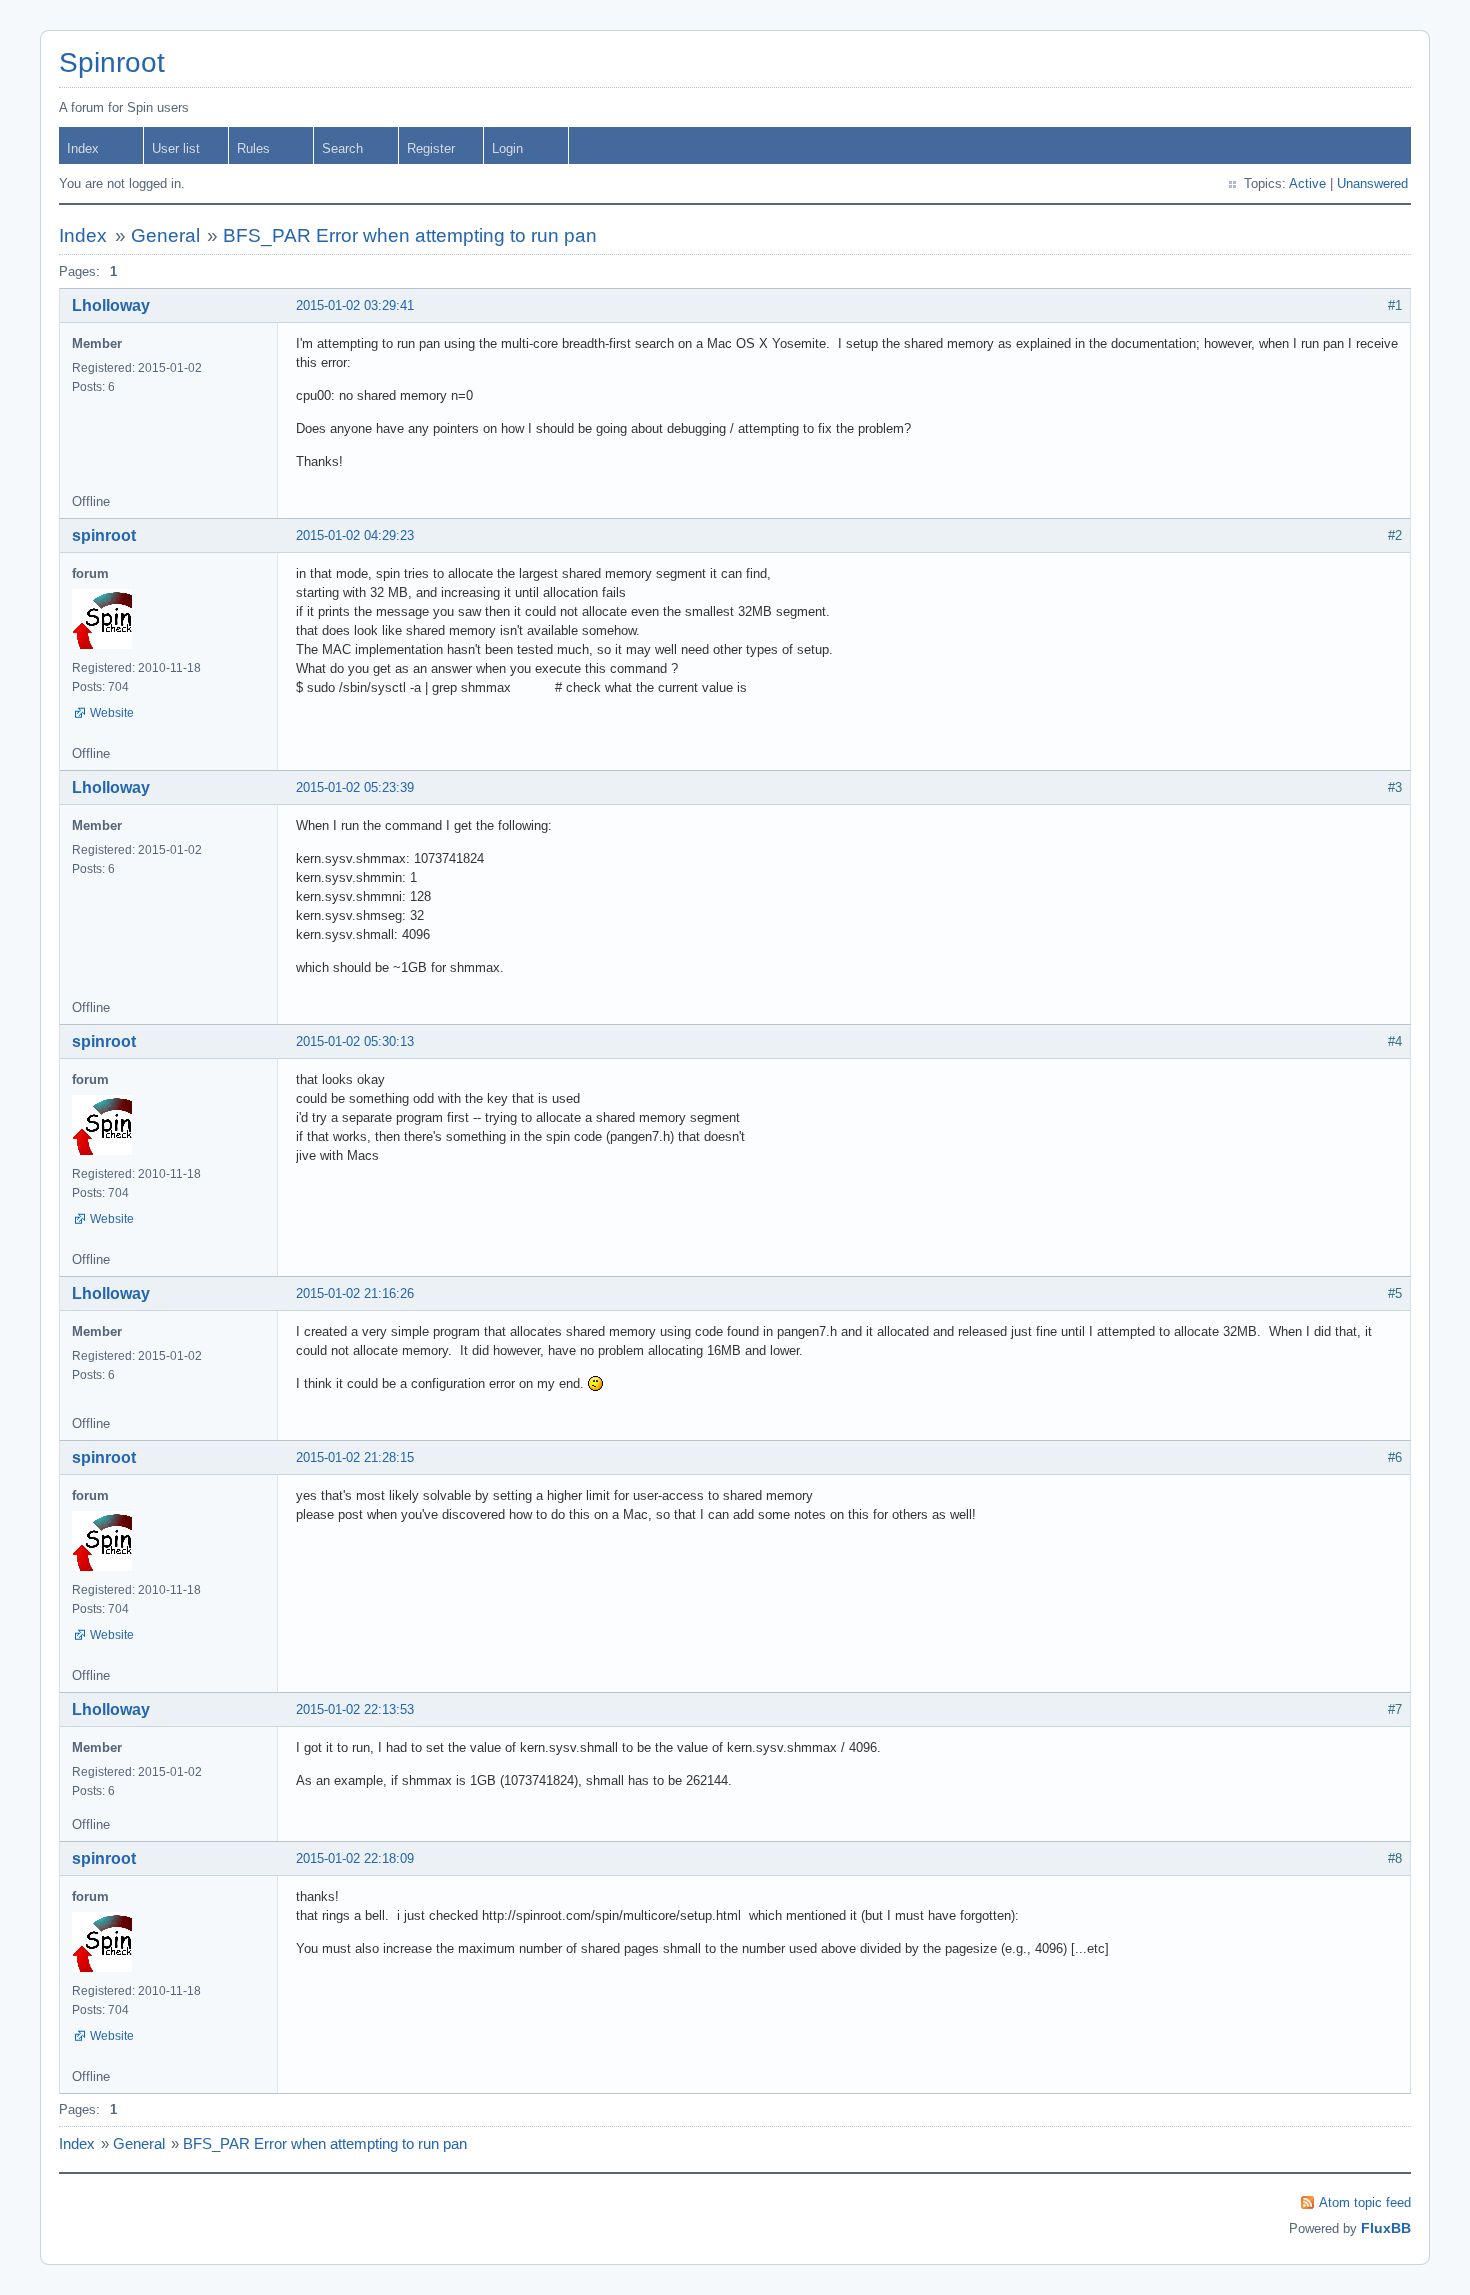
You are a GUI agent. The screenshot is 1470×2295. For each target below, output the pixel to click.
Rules (253, 148)
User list (176, 148)
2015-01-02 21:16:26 (355, 1293)
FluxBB (1386, 2228)
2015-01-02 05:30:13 (355, 1041)
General (165, 235)
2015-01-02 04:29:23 (355, 535)
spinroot (104, 535)
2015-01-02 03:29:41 (355, 305)
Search (342, 148)
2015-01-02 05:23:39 (355, 787)
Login (507, 148)
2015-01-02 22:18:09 (355, 1858)
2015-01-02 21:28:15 (355, 1457)
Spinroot (112, 62)
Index (83, 148)
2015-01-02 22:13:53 (355, 1709)
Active (1307, 183)
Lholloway (111, 305)
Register (431, 148)
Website (112, 713)
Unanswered (1372, 183)
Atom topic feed (1365, 2202)
